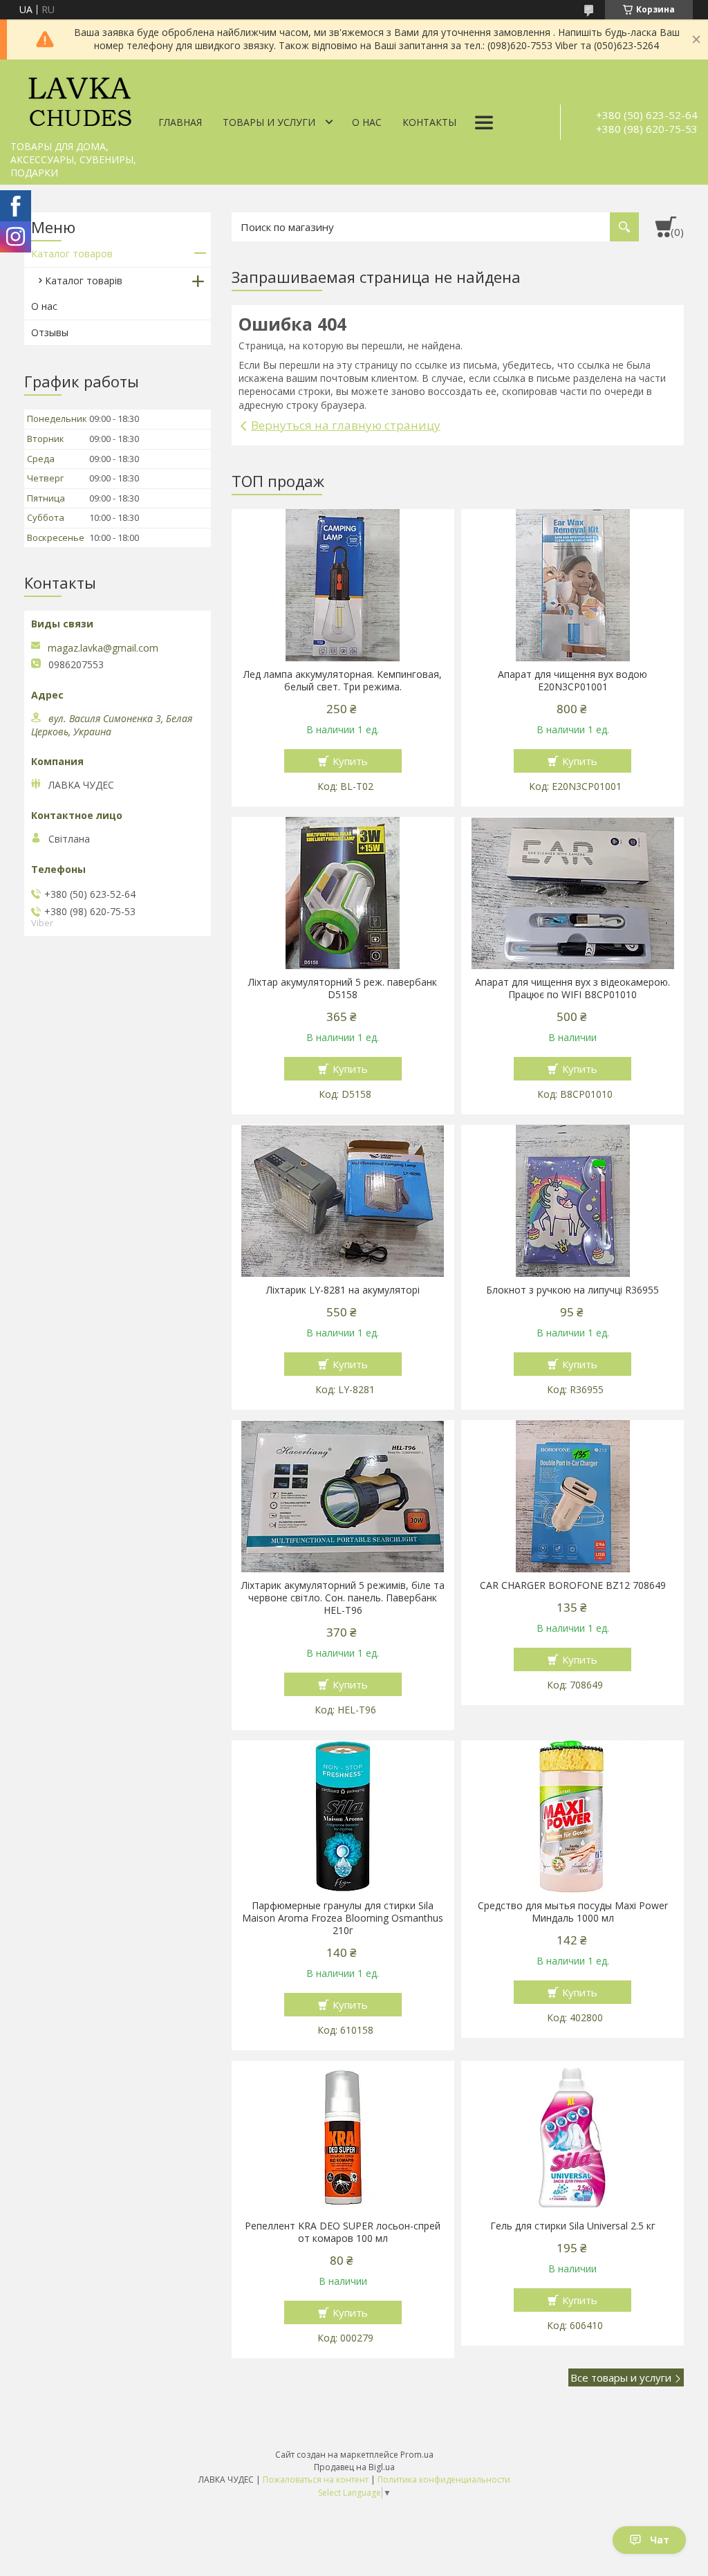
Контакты (429, 122)
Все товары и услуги (621, 2377)
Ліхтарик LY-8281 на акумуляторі (343, 1290)
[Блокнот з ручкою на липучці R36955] (572, 1201)
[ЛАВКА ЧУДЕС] (80, 97)
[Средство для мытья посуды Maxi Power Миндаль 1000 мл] (572, 1816)
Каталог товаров (72, 254)
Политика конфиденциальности (444, 2480)
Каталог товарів (84, 280)
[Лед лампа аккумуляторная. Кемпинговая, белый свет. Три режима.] (343, 585)
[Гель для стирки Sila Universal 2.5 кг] (572, 2137)
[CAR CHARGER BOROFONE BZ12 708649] (572, 1496)
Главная (180, 122)
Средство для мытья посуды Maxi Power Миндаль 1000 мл (573, 1912)
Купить (350, 761)
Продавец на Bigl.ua (354, 2467)
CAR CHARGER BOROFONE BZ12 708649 (573, 1585)
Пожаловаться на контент (316, 2480)
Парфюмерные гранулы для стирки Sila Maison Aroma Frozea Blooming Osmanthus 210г (343, 1918)
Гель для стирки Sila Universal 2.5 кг (573, 2226)
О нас (367, 122)
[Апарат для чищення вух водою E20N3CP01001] (572, 585)
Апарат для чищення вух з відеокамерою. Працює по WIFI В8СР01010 (572, 988)
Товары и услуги (269, 122)
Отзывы (50, 332)
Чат (660, 2540)
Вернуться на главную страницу (346, 425)
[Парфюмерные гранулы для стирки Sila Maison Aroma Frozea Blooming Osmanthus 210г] (343, 1816)
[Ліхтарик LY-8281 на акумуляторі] (343, 1201)
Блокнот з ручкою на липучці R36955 (572, 1290)
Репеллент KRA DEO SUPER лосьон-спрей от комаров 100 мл (343, 2232)
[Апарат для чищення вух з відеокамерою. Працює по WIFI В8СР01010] (572, 893)
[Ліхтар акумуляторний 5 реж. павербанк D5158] (343, 893)
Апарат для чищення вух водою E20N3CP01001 (572, 681)
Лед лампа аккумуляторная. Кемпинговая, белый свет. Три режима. (343, 681)
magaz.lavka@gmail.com (103, 648)
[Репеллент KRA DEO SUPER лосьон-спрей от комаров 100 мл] (343, 2137)
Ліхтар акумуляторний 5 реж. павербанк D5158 (343, 988)
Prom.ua (417, 2455)
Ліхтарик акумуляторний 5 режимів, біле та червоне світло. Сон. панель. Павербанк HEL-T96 (343, 1598)
